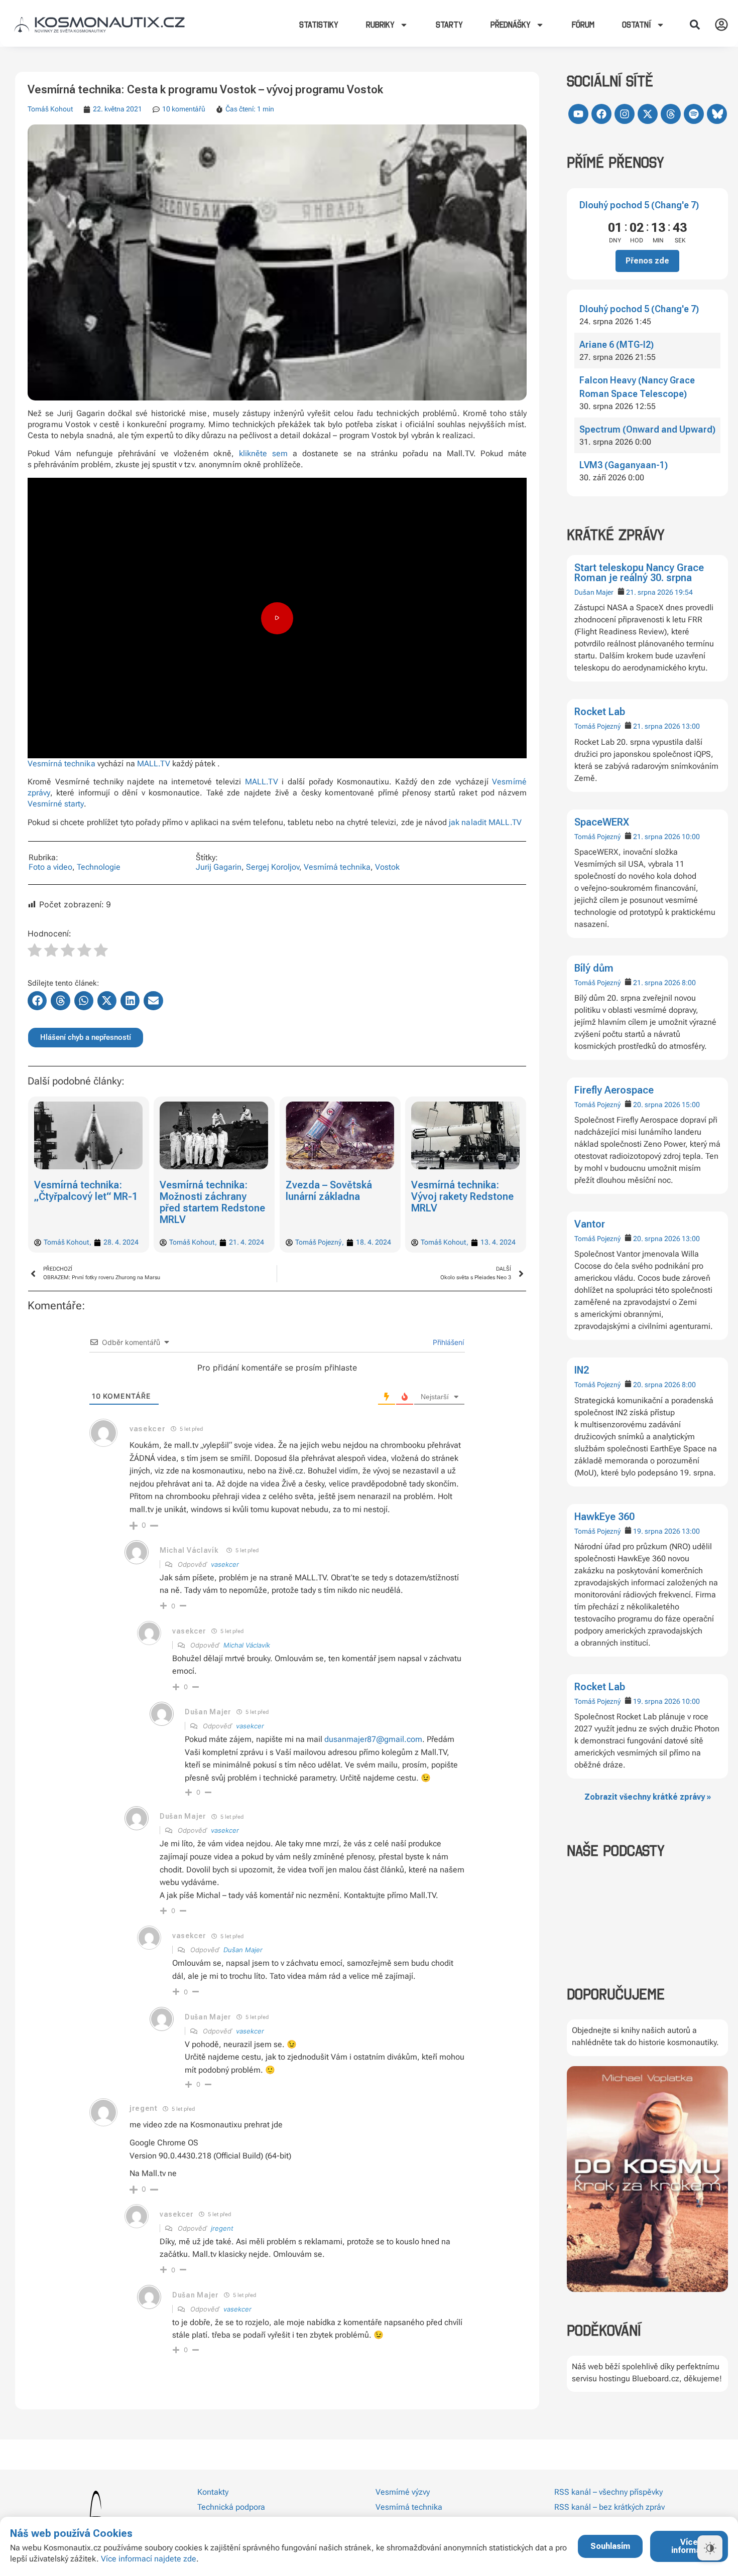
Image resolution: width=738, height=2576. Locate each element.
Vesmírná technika (61, 764)
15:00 (691, 1105)
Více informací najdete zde (149, 2559)
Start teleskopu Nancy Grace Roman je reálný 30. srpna (639, 573)
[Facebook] (601, 114)
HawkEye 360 (604, 1517)
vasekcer (225, 1564)
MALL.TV (154, 764)
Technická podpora (231, 2507)
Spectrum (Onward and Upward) (647, 429)
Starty (449, 25)
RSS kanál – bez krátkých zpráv (609, 2507)
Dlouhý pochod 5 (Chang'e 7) (639, 205)
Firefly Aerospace (614, 1090)
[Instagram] (625, 114)
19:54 (684, 592)
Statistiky (319, 25)
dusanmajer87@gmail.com (373, 1739)
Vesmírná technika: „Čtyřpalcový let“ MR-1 (86, 1191)
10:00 (691, 837)
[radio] (35, 952)
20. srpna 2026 (657, 1105)
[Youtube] (578, 114)
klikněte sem (264, 453)
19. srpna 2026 (657, 1531)
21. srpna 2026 (650, 592)
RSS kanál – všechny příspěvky (608, 2492)
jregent (222, 2228)
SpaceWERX (602, 822)
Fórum (583, 25)
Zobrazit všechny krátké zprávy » (648, 1797)
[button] (695, 25)
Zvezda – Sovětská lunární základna (329, 1191)
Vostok (387, 867)
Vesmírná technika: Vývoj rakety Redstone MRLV (463, 1196)
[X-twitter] (648, 114)
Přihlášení (447, 1342)
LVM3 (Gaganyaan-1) (624, 465)
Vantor (590, 1224)
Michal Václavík (189, 1550)
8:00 (689, 983)
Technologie (99, 867)
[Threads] (671, 114)
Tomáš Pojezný (597, 726)
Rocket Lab (600, 712)
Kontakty (213, 2492)
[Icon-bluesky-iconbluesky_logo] (717, 114)
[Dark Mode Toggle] (710, 2548)
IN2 (582, 1370)
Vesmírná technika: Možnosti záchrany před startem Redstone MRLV (213, 1202)
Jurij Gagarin (219, 867)
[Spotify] (694, 114)
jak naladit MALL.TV (485, 822)
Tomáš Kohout (50, 109)
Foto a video (50, 867)
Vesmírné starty (56, 804)
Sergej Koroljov (273, 867)
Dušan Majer (594, 592)
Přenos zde (647, 261)
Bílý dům (594, 968)
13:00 (691, 726)
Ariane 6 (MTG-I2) (617, 345)
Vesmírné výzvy (403, 2492)
